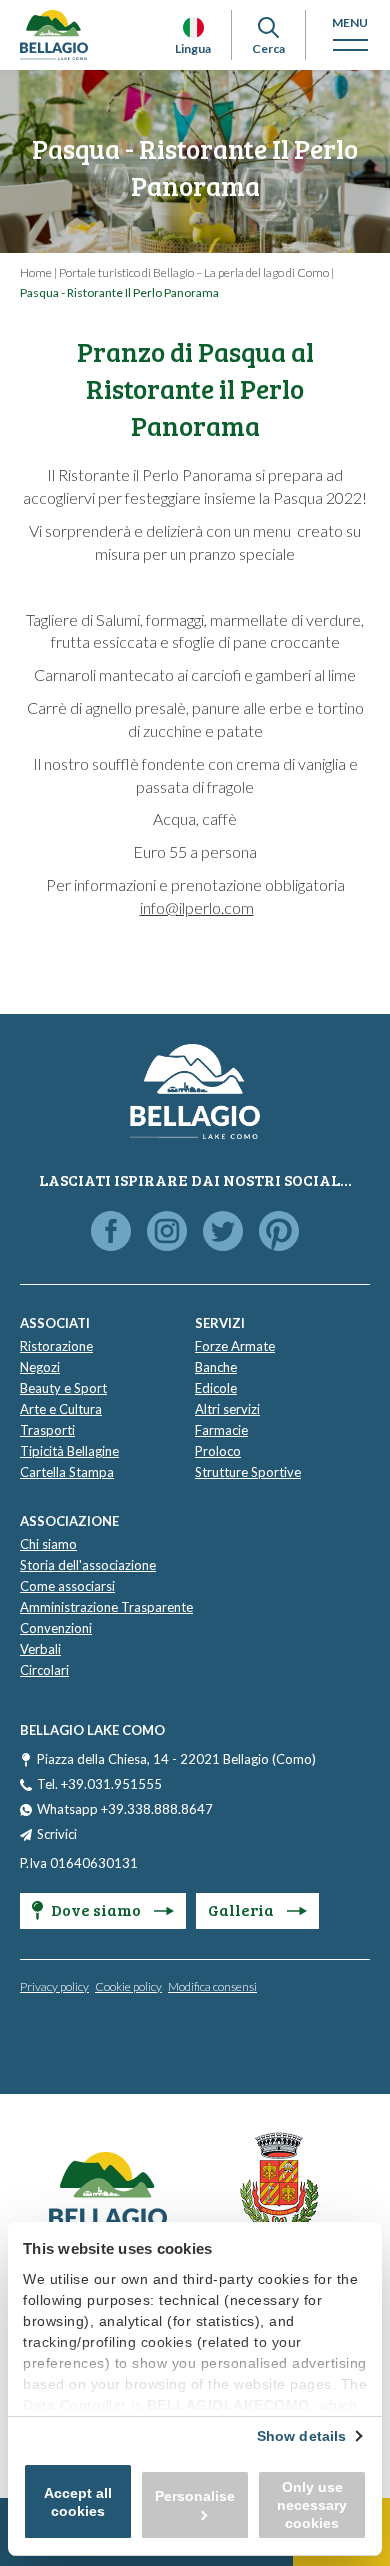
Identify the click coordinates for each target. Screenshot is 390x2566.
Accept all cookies (78, 2502)
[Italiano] (193, 27)
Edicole (216, 1388)
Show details (301, 2436)
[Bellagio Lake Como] (54, 35)
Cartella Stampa (67, 1472)
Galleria (242, 1909)
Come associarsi (67, 1586)
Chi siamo (48, 1544)
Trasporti (47, 1430)
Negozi (40, 1367)
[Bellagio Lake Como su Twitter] (223, 1232)
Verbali (40, 1649)
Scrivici (57, 1834)
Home (36, 272)
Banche (216, 1367)
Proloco (218, 1451)
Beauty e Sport (63, 1388)
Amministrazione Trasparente (106, 1607)
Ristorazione (56, 1346)
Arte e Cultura (61, 1409)
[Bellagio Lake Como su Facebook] (111, 1232)
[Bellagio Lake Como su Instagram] (167, 1232)
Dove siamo (97, 1909)
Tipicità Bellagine (69, 1451)
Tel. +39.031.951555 (99, 1784)
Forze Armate (235, 1346)
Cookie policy (128, 1986)
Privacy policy (54, 1986)
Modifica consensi (212, 1986)
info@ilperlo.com (197, 907)
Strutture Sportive (248, 1472)
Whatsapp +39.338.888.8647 (125, 1809)
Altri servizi (227, 1409)
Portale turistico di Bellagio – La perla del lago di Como (194, 272)
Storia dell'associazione (88, 1565)
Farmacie (221, 1430)
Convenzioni (56, 1628)
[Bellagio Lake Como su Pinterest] (279, 1232)
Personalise (195, 2496)
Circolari (44, 1670)
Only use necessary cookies (312, 2505)
